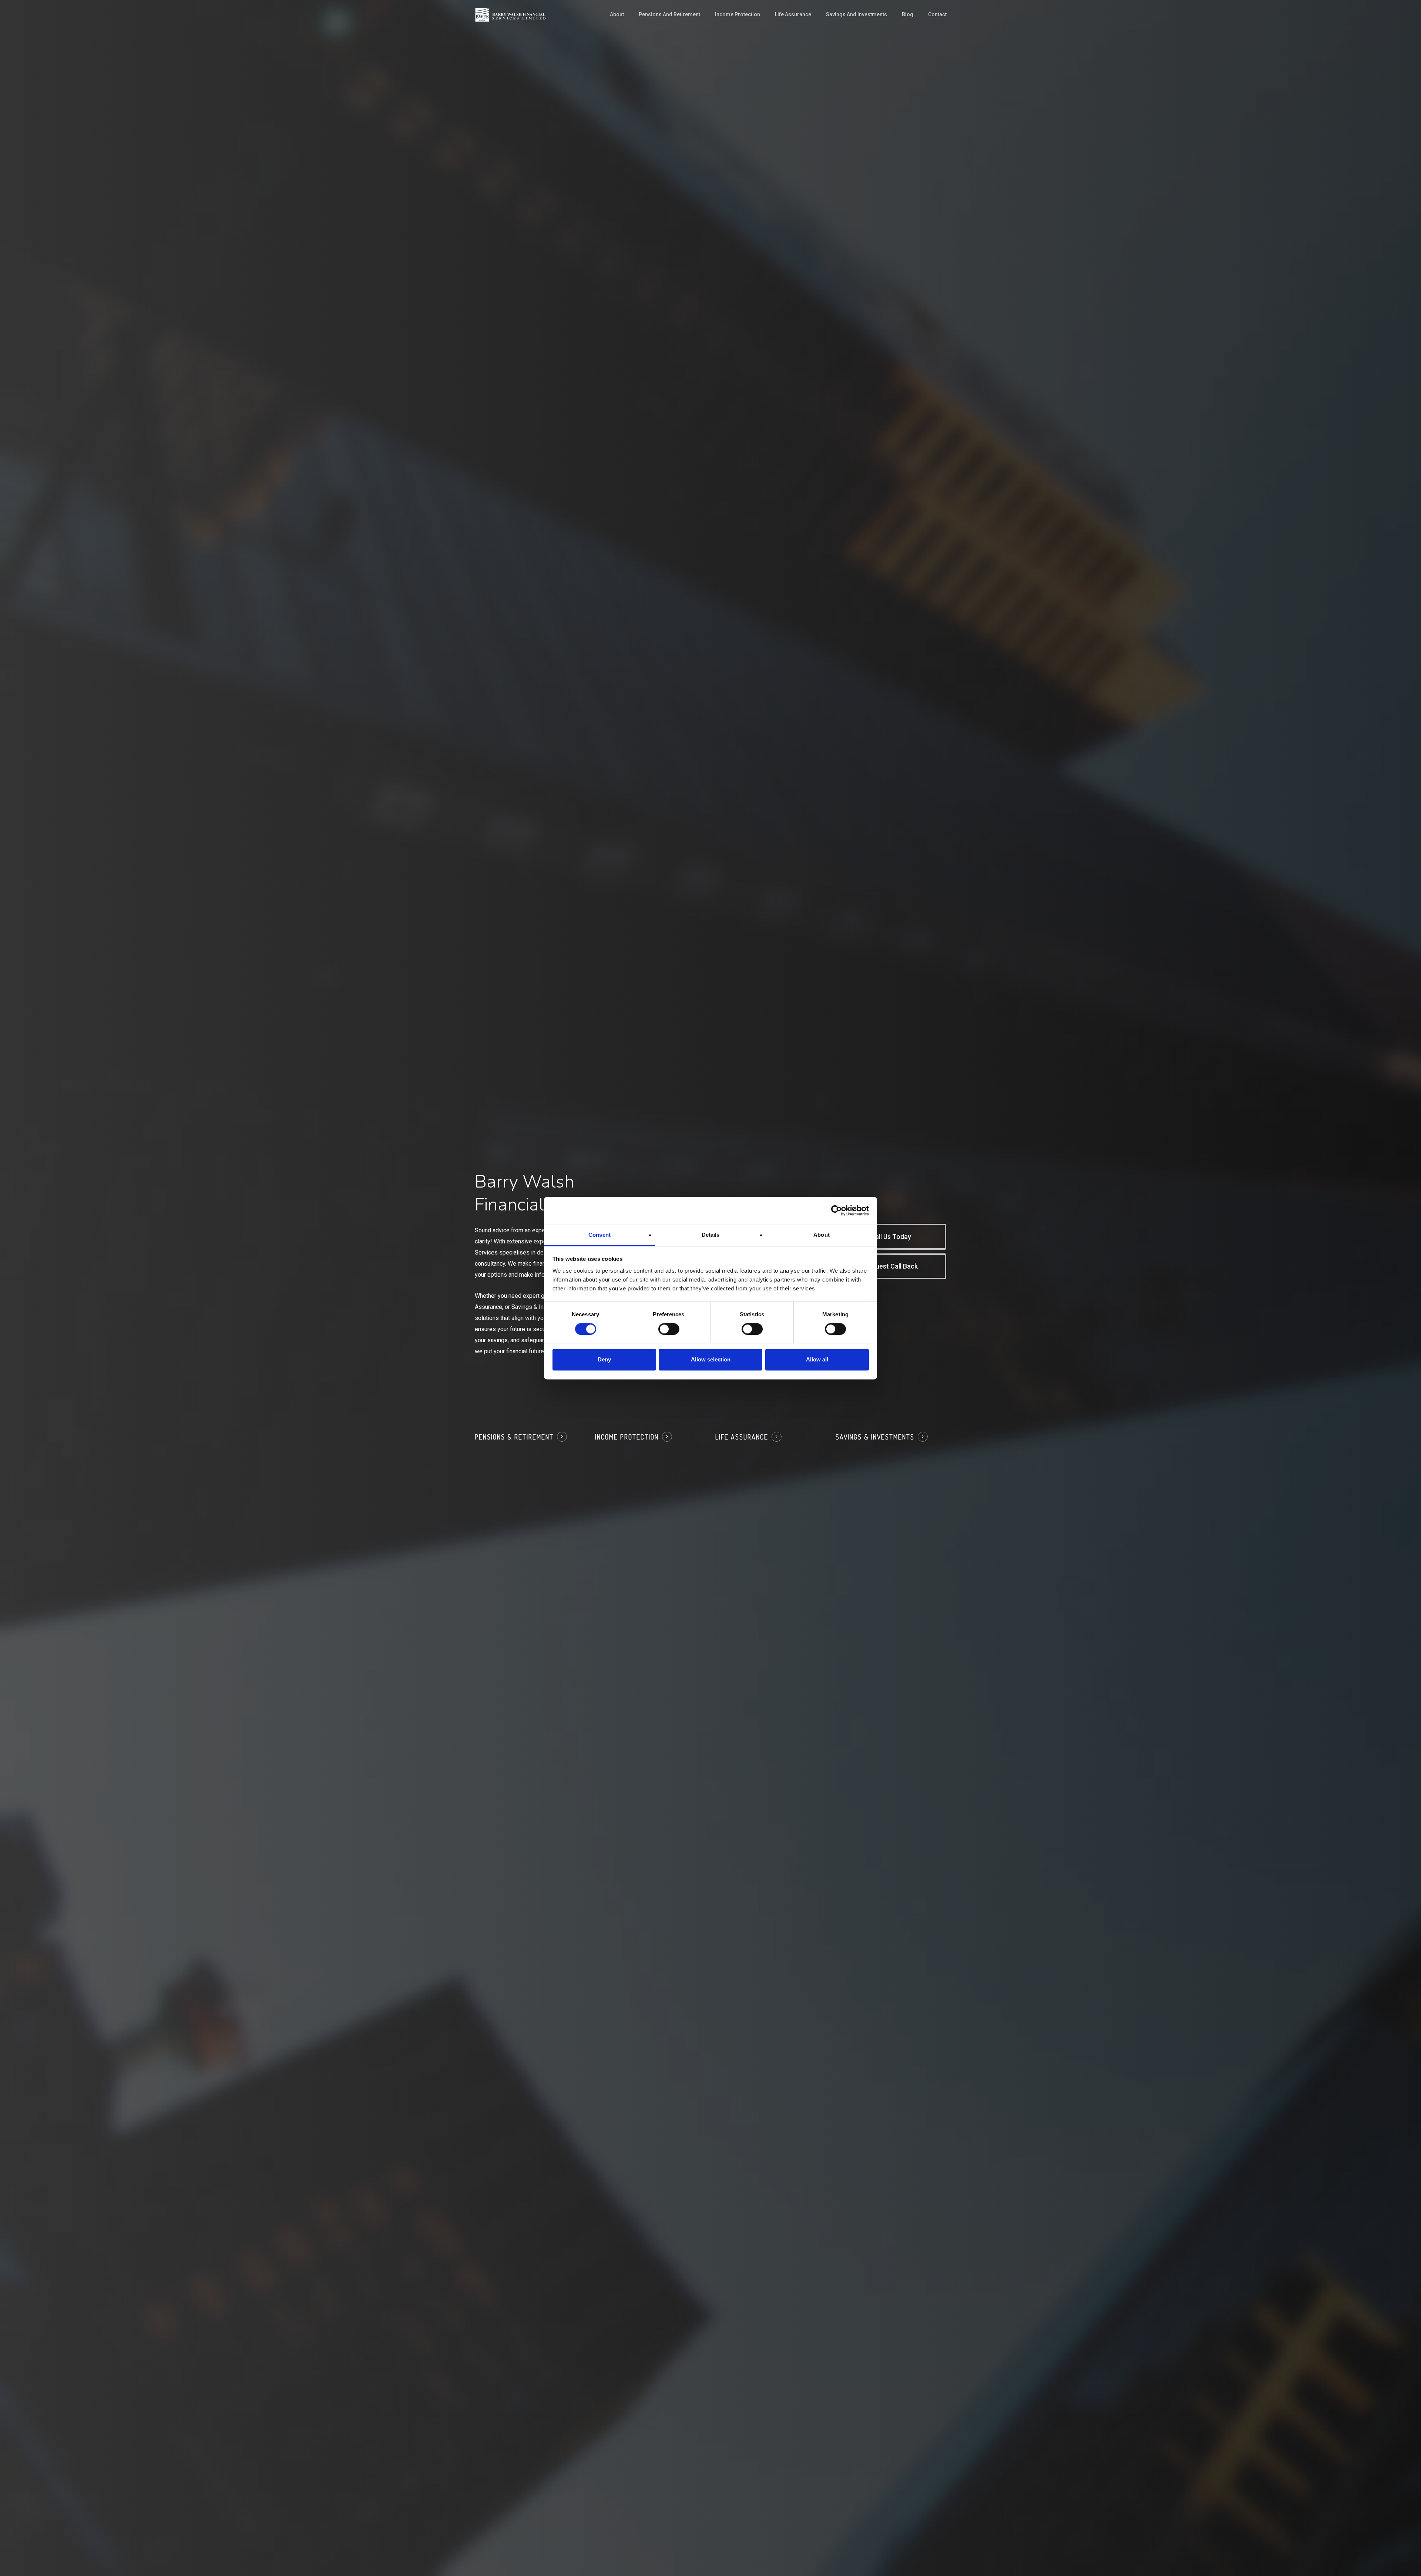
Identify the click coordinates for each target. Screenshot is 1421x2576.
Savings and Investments (856, 14)
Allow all (817, 1360)
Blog (908, 14)
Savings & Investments (875, 1437)
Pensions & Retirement (514, 1437)
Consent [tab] (599, 1235)
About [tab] (822, 1235)
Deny (604, 1360)
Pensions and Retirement (669, 14)
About (617, 14)
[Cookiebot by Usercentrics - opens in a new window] (837, 1210)
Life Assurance (793, 14)
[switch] (669, 1329)
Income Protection (738, 14)
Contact (937, 14)
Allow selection (711, 1360)
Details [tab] (711, 1235)
